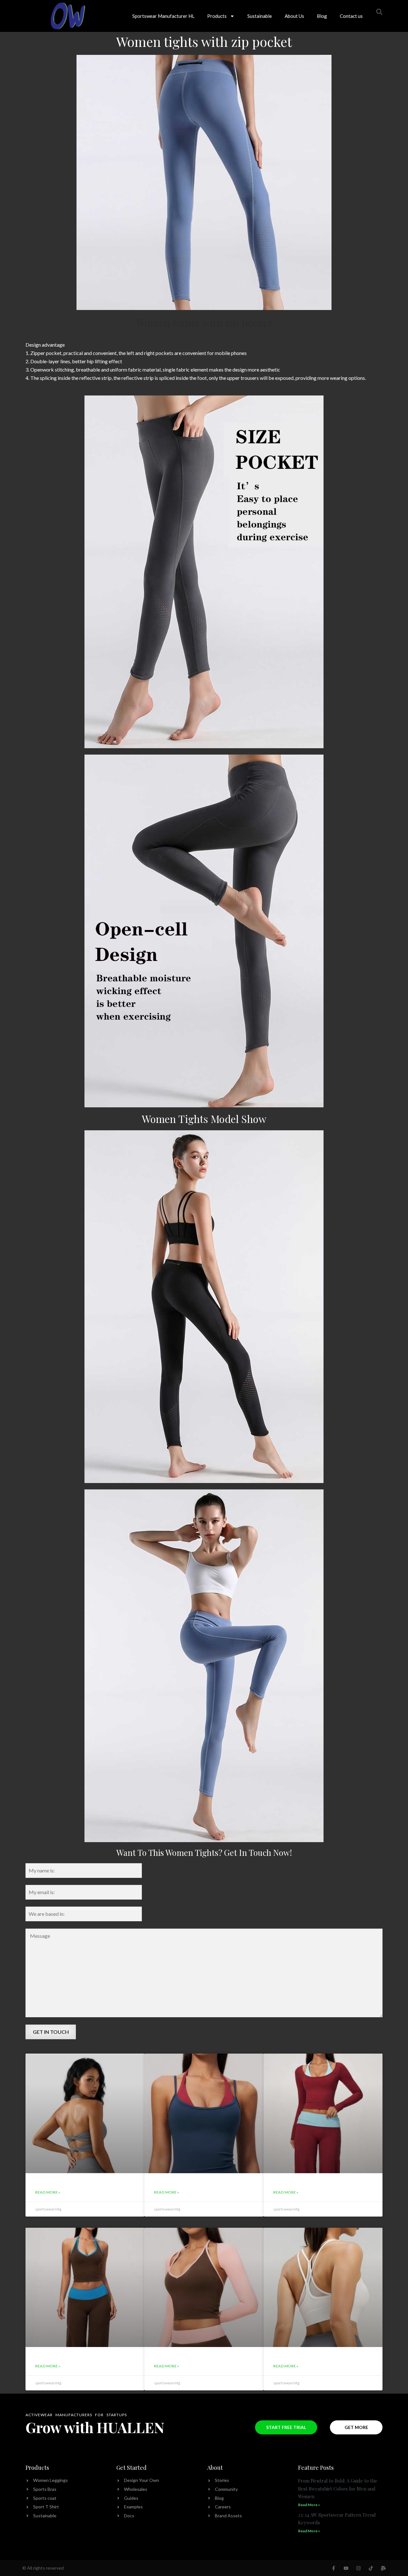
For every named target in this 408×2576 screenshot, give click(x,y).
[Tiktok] (371, 2568)
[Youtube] (346, 2568)
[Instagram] (358, 2568)
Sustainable (260, 16)
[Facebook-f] (334, 2568)
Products (217, 16)
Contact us (351, 16)
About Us (294, 16)
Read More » (48, 2192)
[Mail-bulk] (383, 2568)
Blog (322, 16)
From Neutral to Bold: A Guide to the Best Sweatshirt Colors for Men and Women (338, 2488)
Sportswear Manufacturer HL (163, 16)
